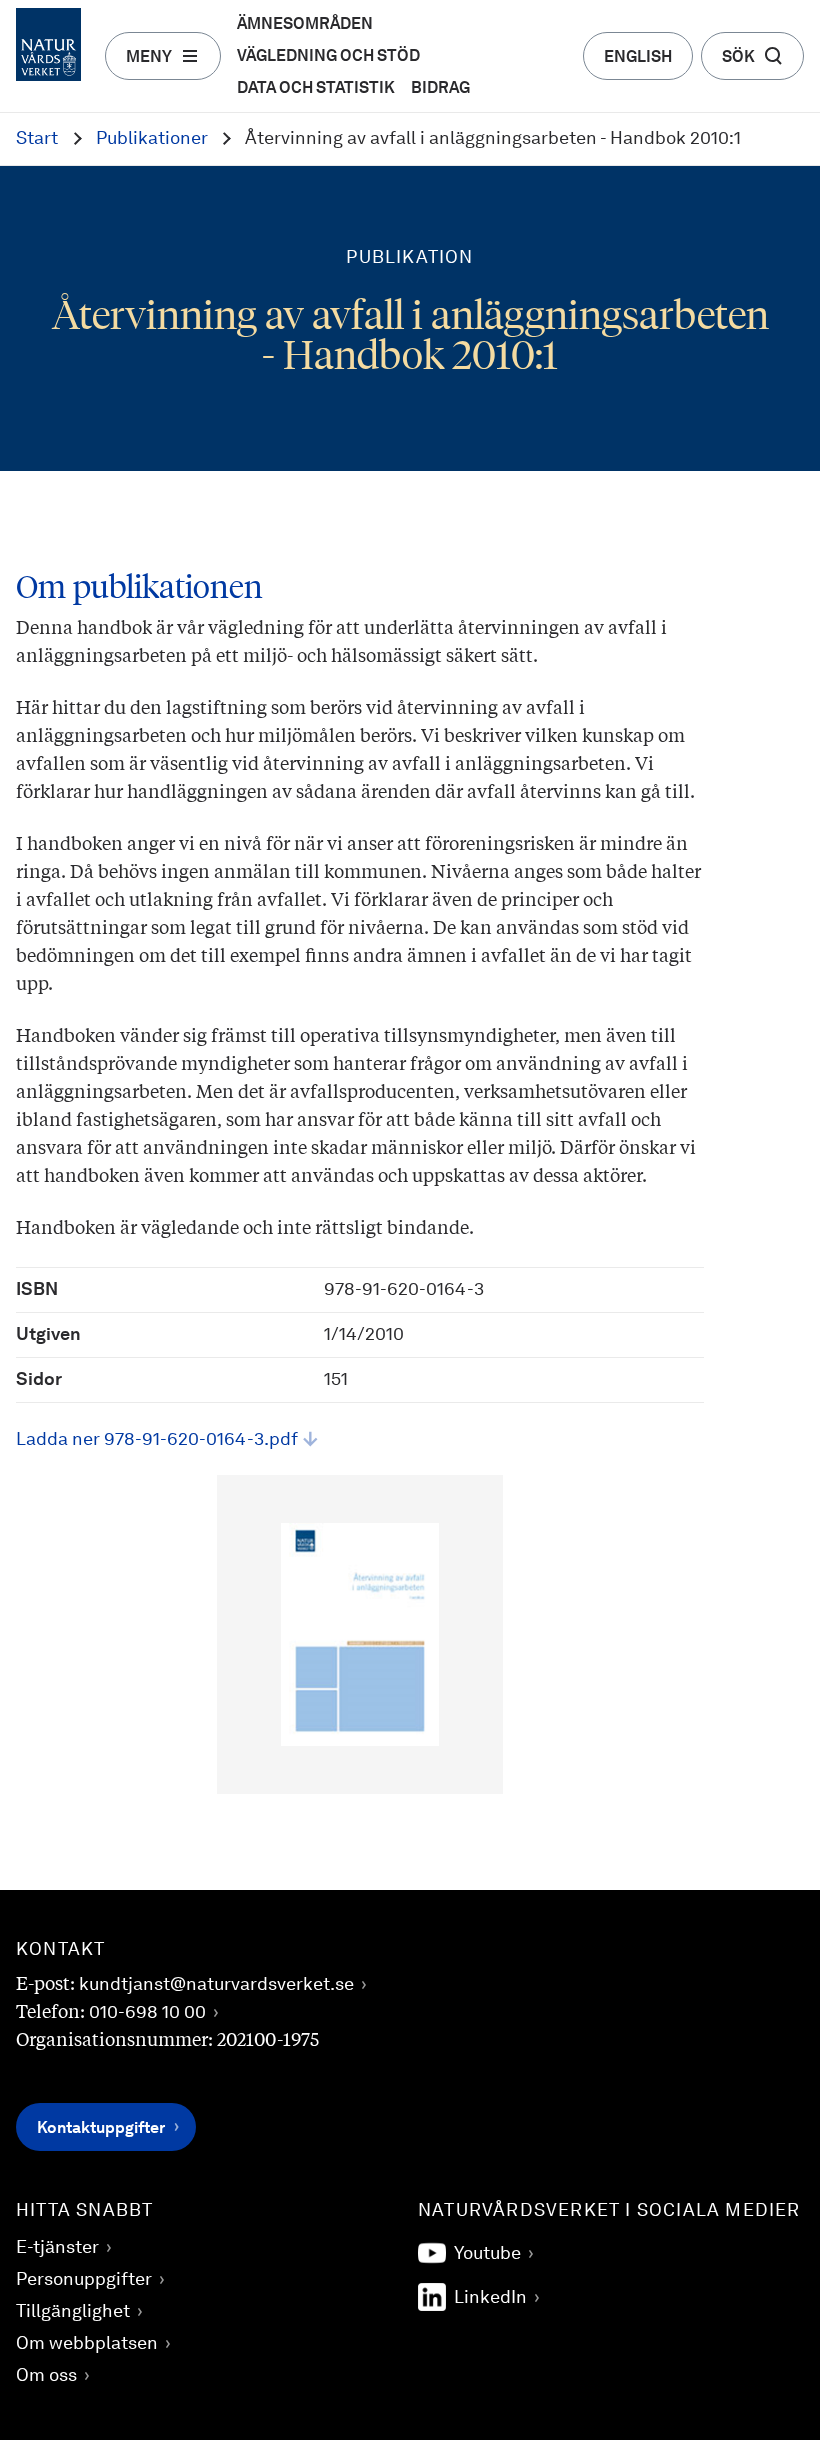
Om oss (46, 2376)
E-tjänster (57, 2248)
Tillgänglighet (73, 2312)
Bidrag (440, 89)
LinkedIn (490, 2298)
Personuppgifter (84, 2280)
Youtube (487, 2254)
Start (37, 139)
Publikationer (152, 139)
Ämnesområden (305, 25)
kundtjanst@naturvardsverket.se (216, 1985)
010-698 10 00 (147, 2013)
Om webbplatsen (87, 2344)
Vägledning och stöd (328, 57)
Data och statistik (316, 89)
